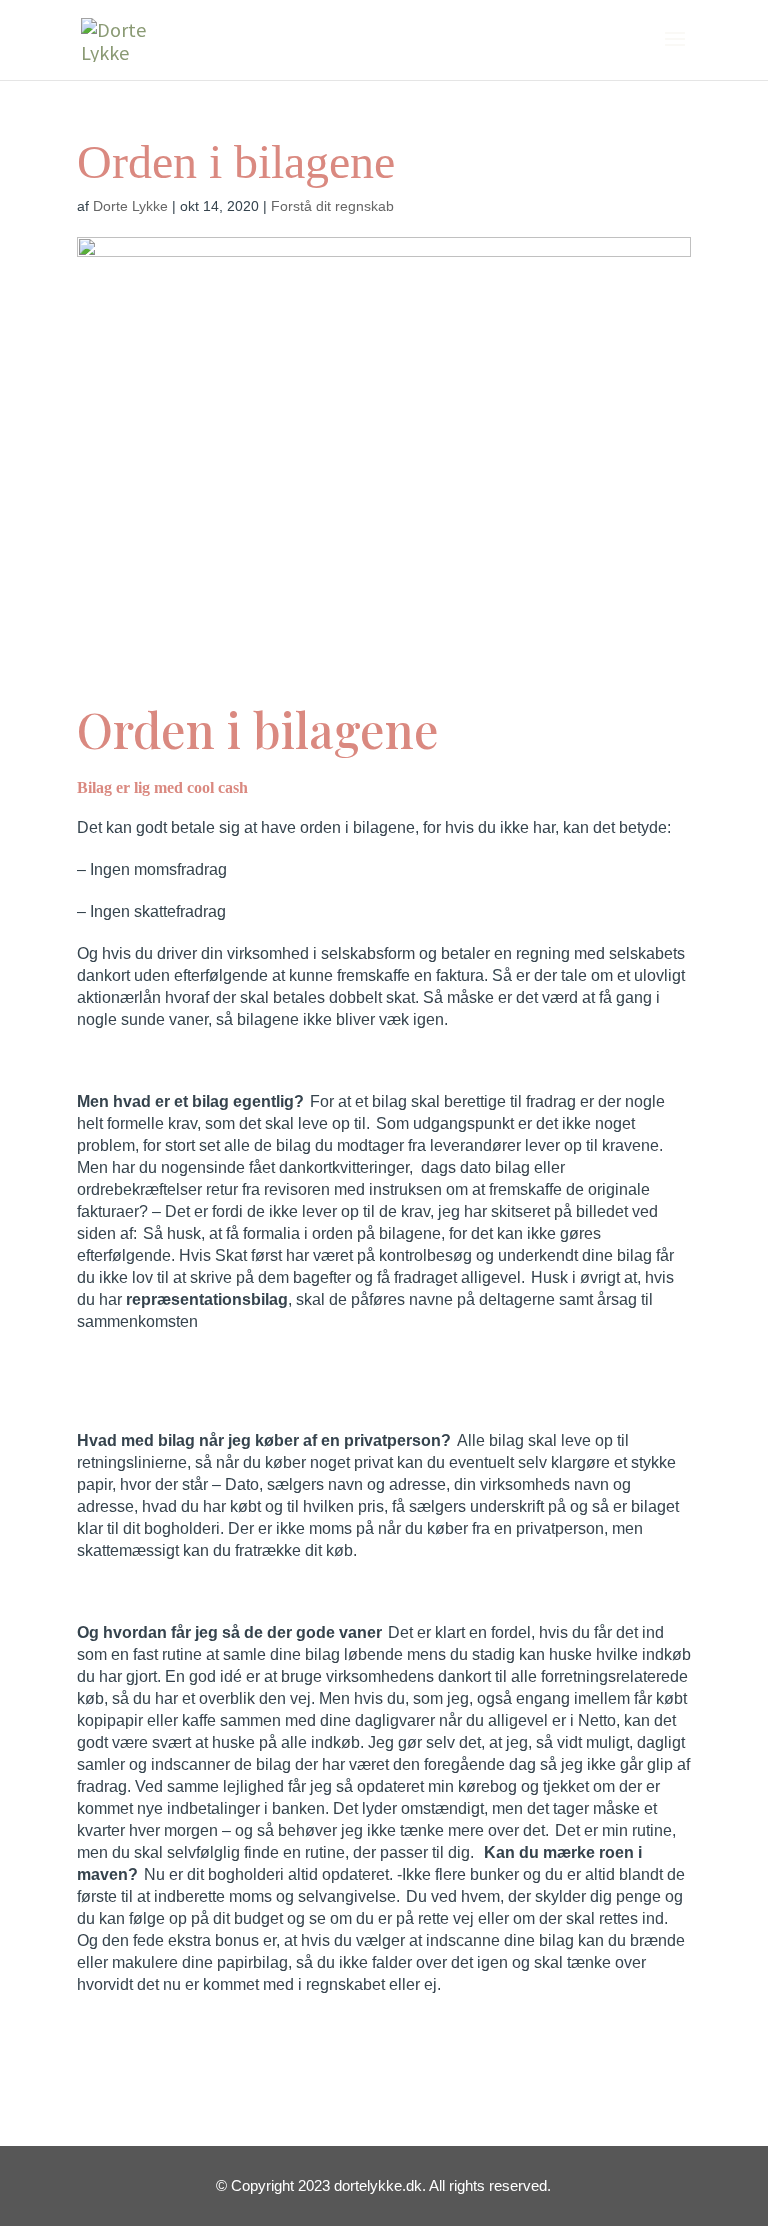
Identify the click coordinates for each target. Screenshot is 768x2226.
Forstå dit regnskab (332, 206)
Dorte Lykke (130, 206)
